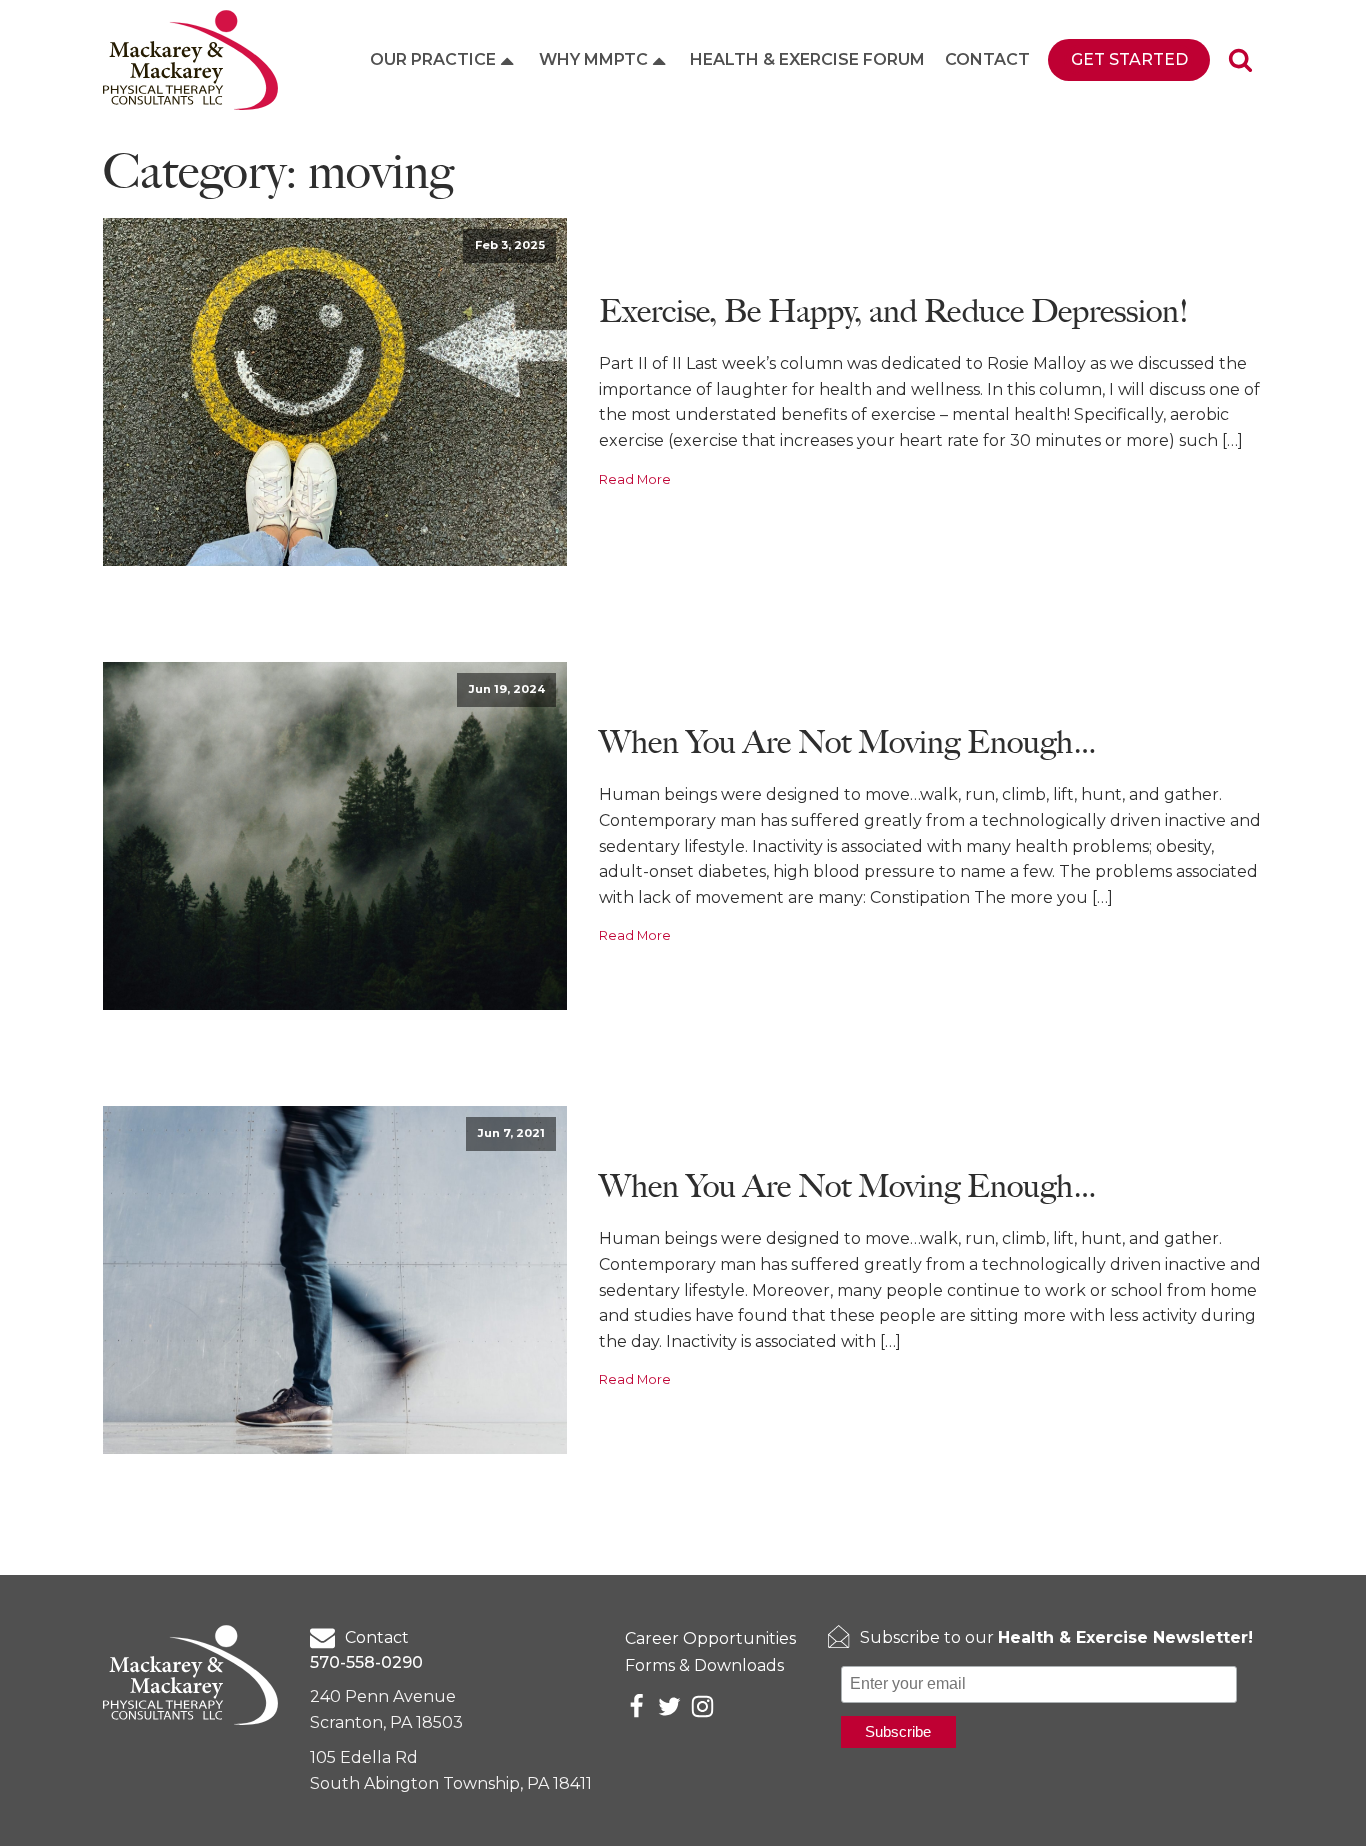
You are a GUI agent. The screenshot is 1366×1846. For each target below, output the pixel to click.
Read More (635, 479)
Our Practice (433, 59)
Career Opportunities (710, 1638)
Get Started (1129, 59)
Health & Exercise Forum (807, 59)
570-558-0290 (366, 1662)
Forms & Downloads (704, 1665)
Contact (987, 59)
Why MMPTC (593, 59)
